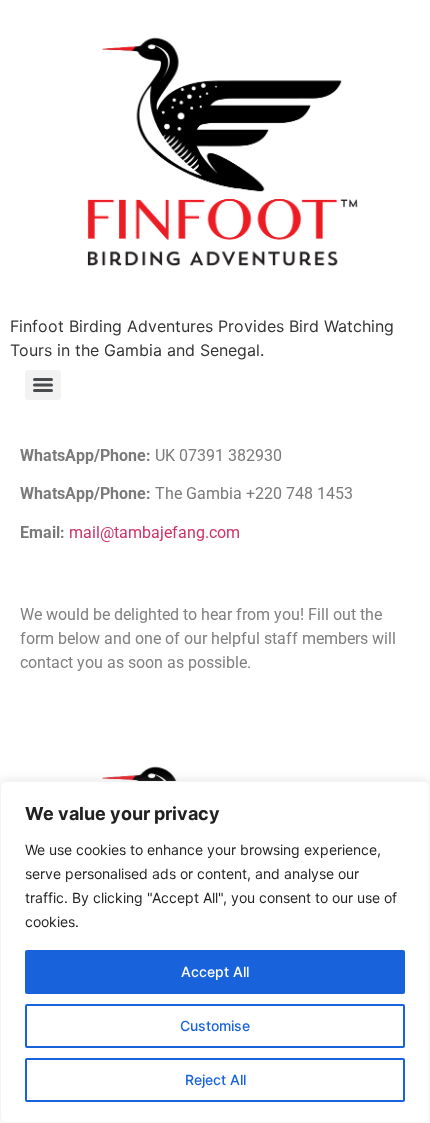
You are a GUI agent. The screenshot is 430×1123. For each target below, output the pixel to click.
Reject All (215, 1079)
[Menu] (43, 385)
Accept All (215, 971)
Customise (215, 1025)
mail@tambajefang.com (154, 532)
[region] (215, 952)
